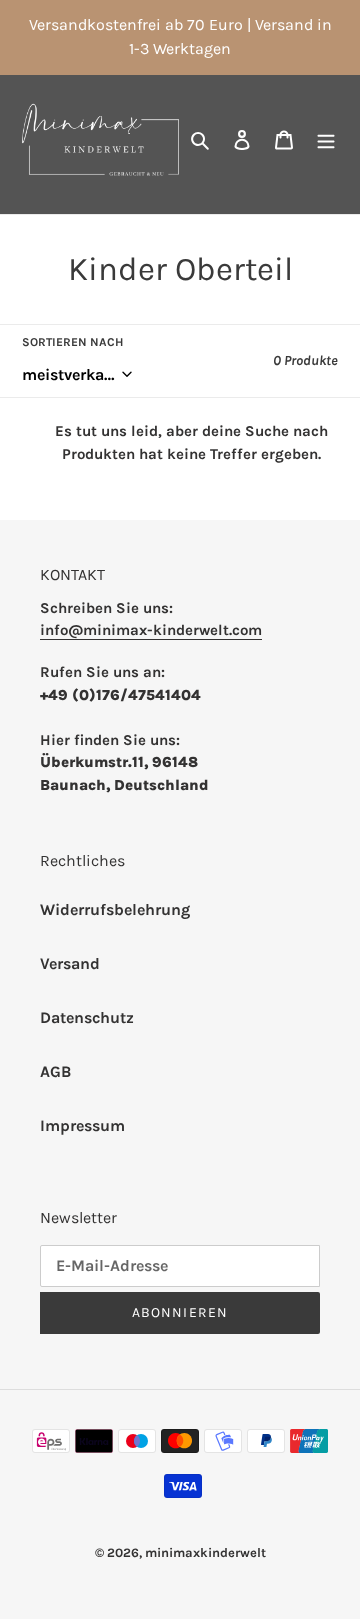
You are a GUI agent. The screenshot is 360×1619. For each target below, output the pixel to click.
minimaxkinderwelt (205, 1552)
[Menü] (326, 139)
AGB (55, 1071)
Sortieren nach (72, 342)
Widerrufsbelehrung (115, 909)
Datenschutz (87, 1017)
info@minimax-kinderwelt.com (151, 630)
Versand (70, 963)
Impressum (82, 1125)
